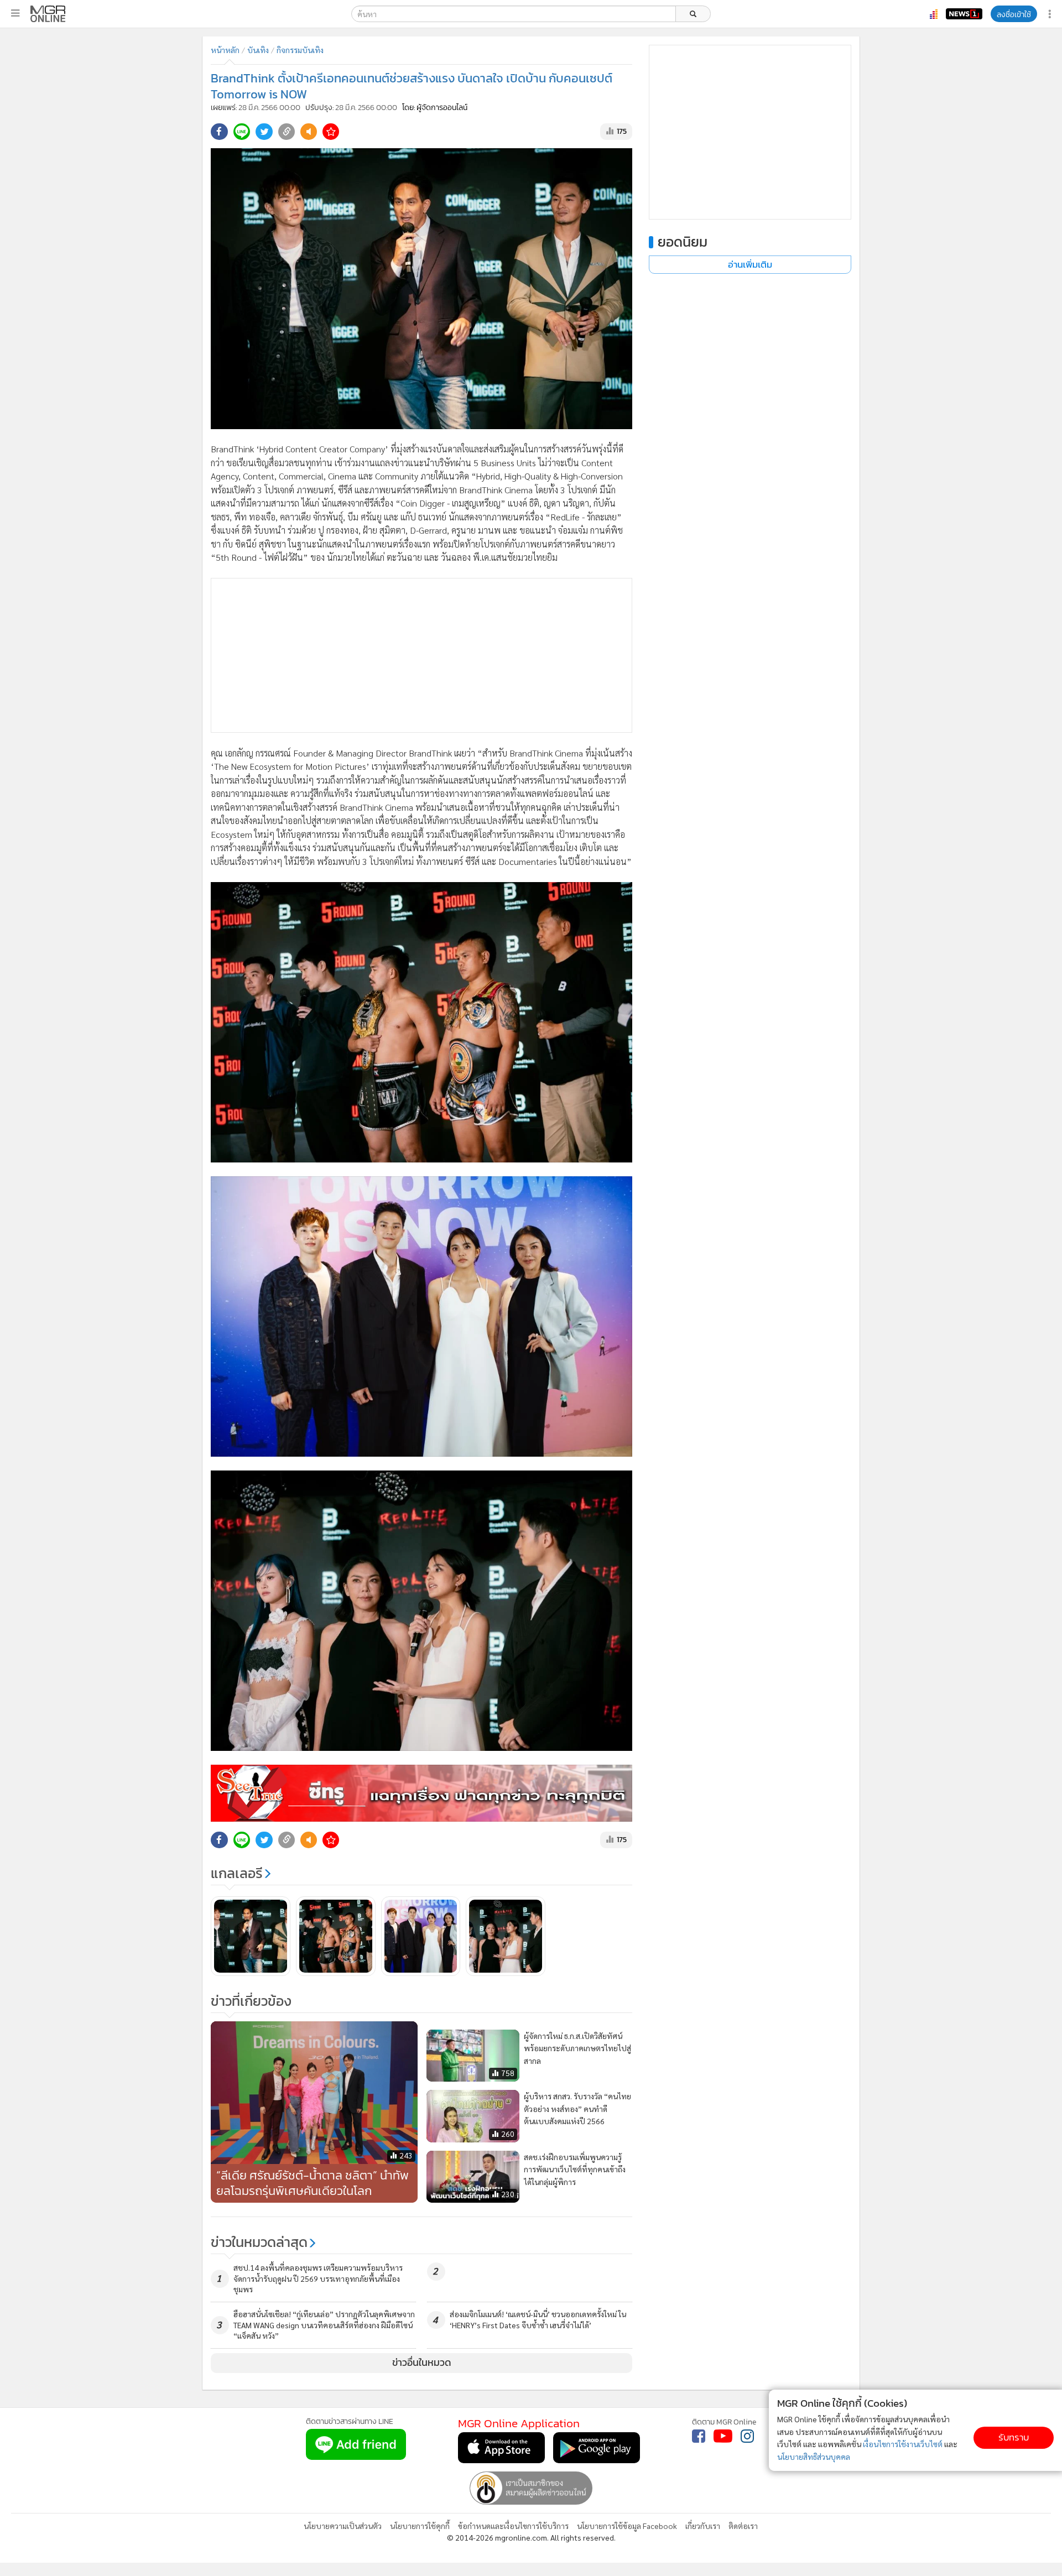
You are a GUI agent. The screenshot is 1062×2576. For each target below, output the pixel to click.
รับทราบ (1014, 2437)
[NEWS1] (964, 14)
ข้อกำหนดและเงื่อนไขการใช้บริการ (513, 2526)
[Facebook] (699, 2436)
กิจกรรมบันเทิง (300, 50)
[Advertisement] (421, 655)
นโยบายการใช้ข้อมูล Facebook (627, 2526)
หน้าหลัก (225, 50)
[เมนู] (15, 13)
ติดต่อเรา (743, 2526)
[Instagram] (747, 2436)
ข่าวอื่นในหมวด (422, 2363)
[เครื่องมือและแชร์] (1051, 14)
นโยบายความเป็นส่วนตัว (343, 2526)
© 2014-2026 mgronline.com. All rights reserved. (531, 2537)
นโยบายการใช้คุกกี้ (420, 2526)
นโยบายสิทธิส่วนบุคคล (814, 2457)
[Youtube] (723, 2436)
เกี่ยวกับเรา (703, 2526)
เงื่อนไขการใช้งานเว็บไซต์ (903, 2444)
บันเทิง (258, 50)
